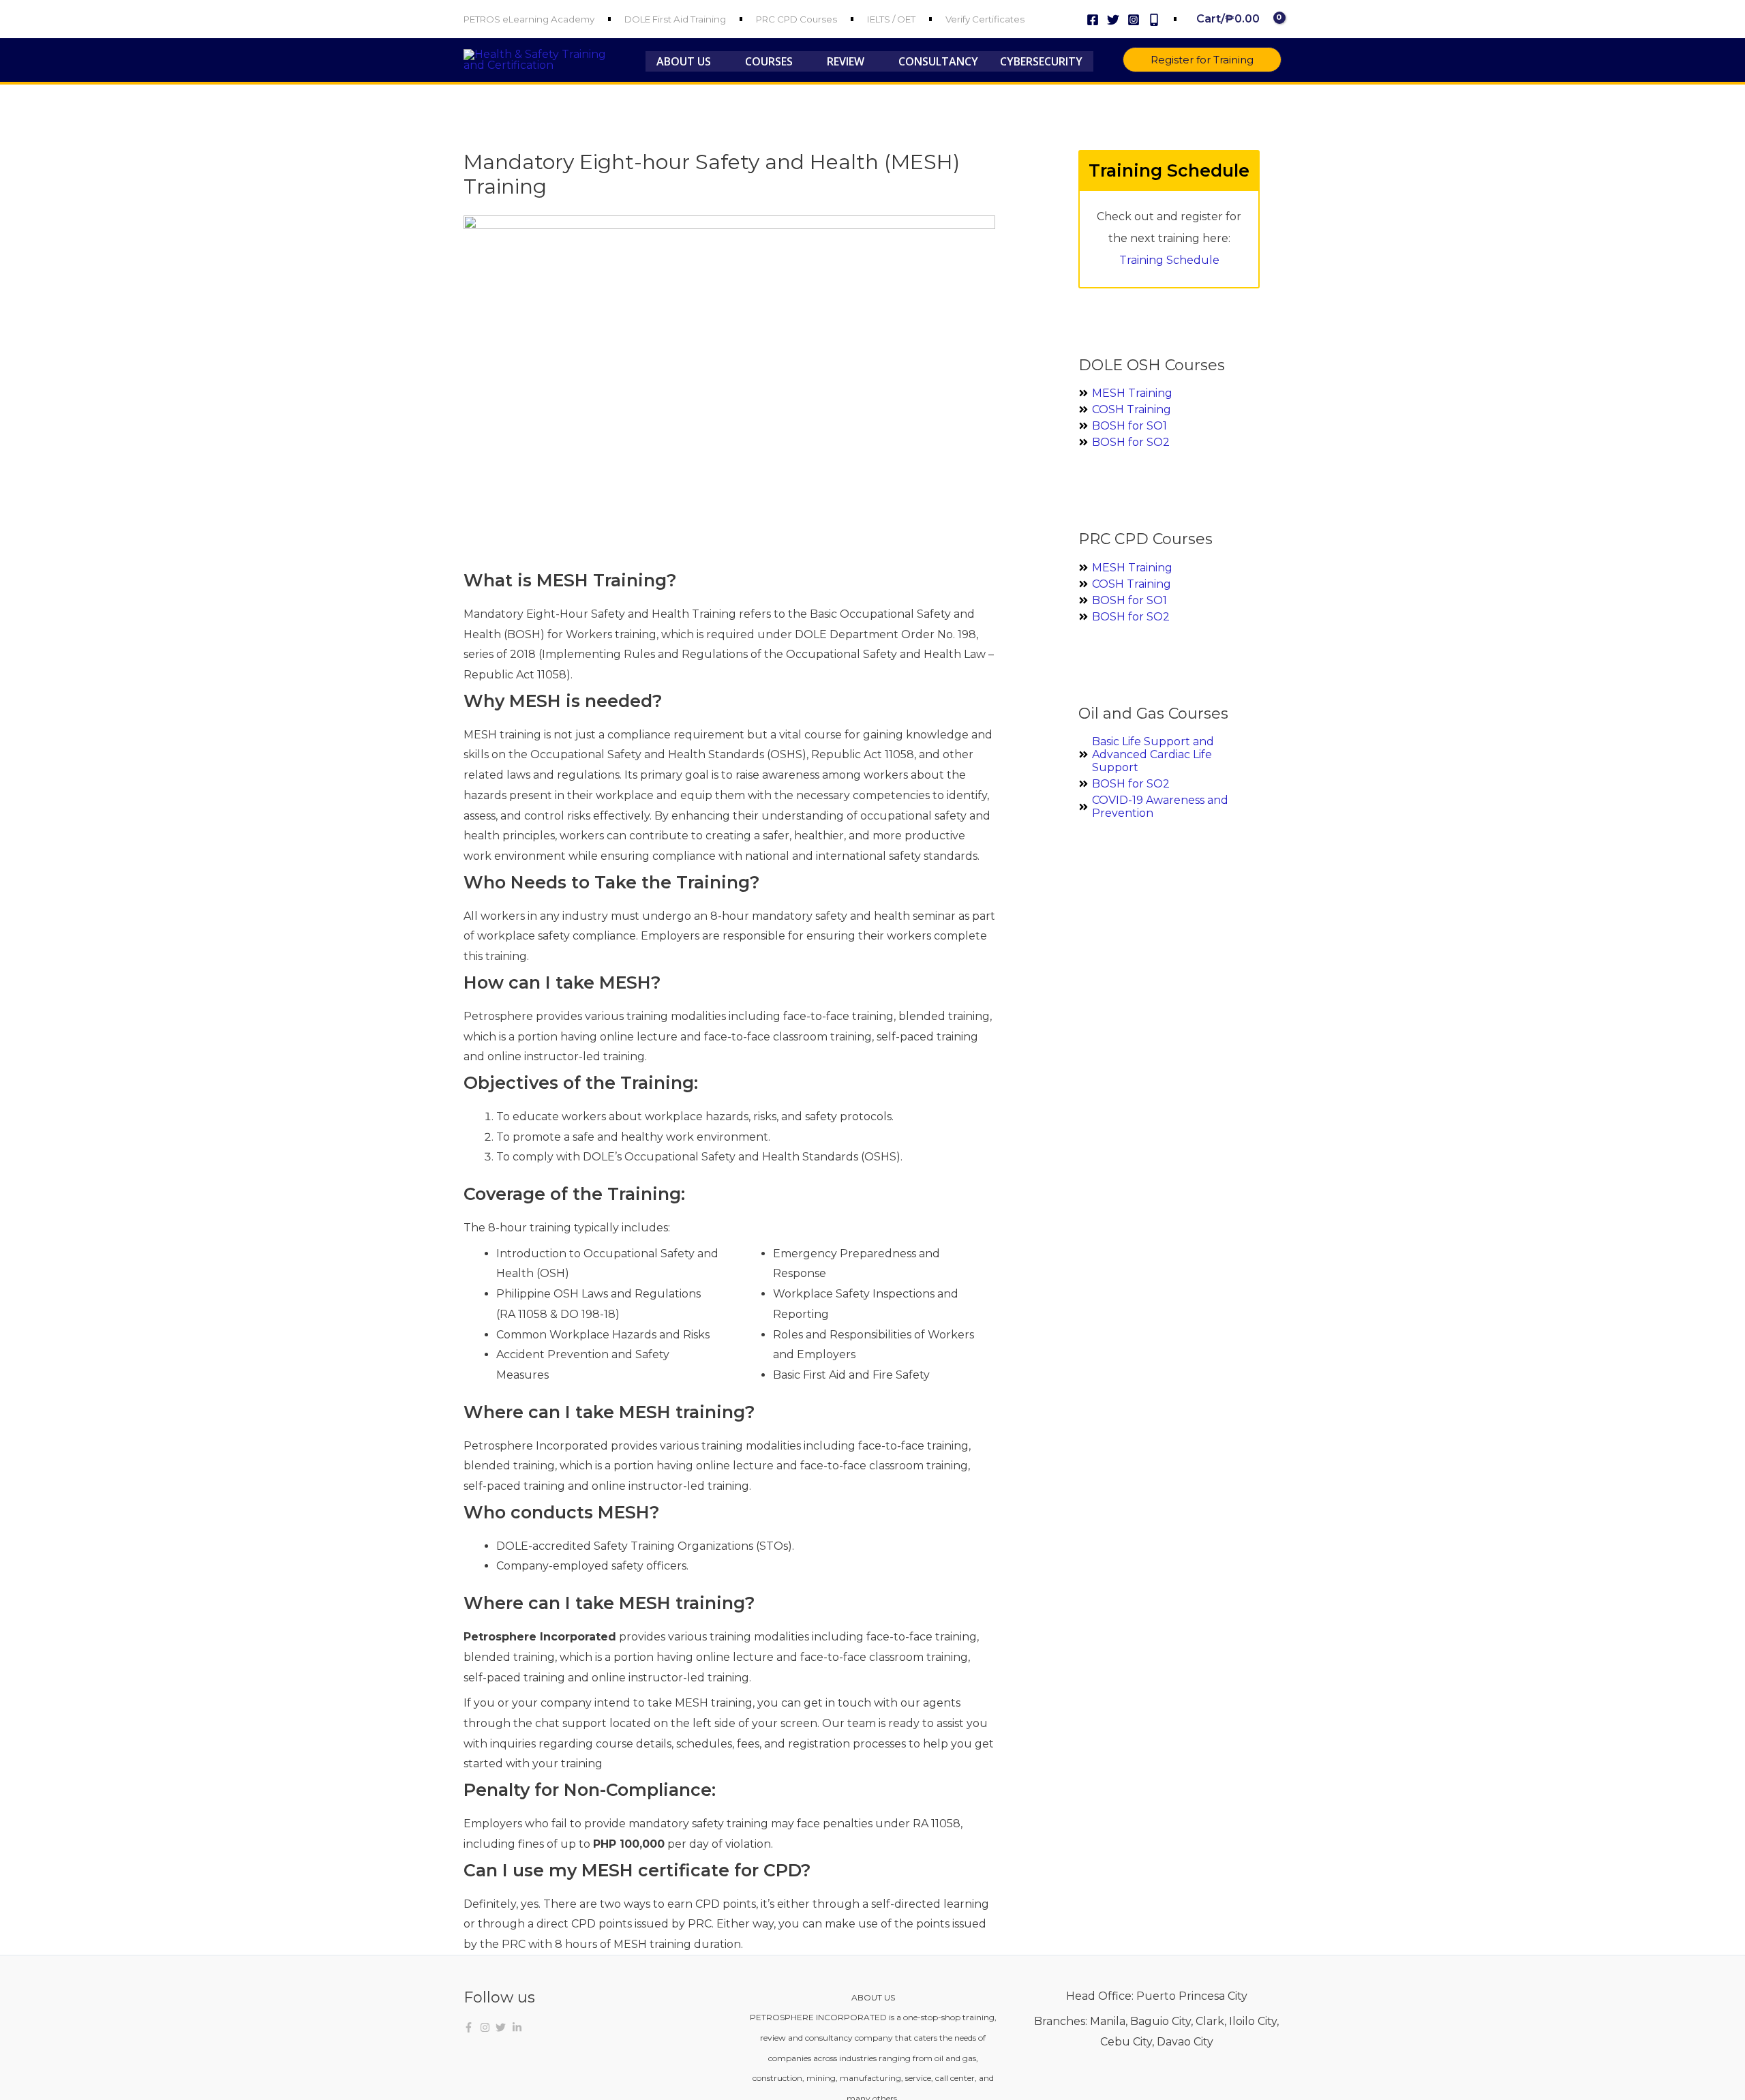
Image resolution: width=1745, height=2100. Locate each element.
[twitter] (502, 2027)
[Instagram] (1134, 20)
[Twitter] (1113, 20)
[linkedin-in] (519, 2027)
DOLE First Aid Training (675, 19)
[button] (717, 61)
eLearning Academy (548, 19)
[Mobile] (1154, 20)
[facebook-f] (470, 2027)
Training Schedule (1169, 260)
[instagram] (487, 2027)
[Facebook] (1093, 20)
